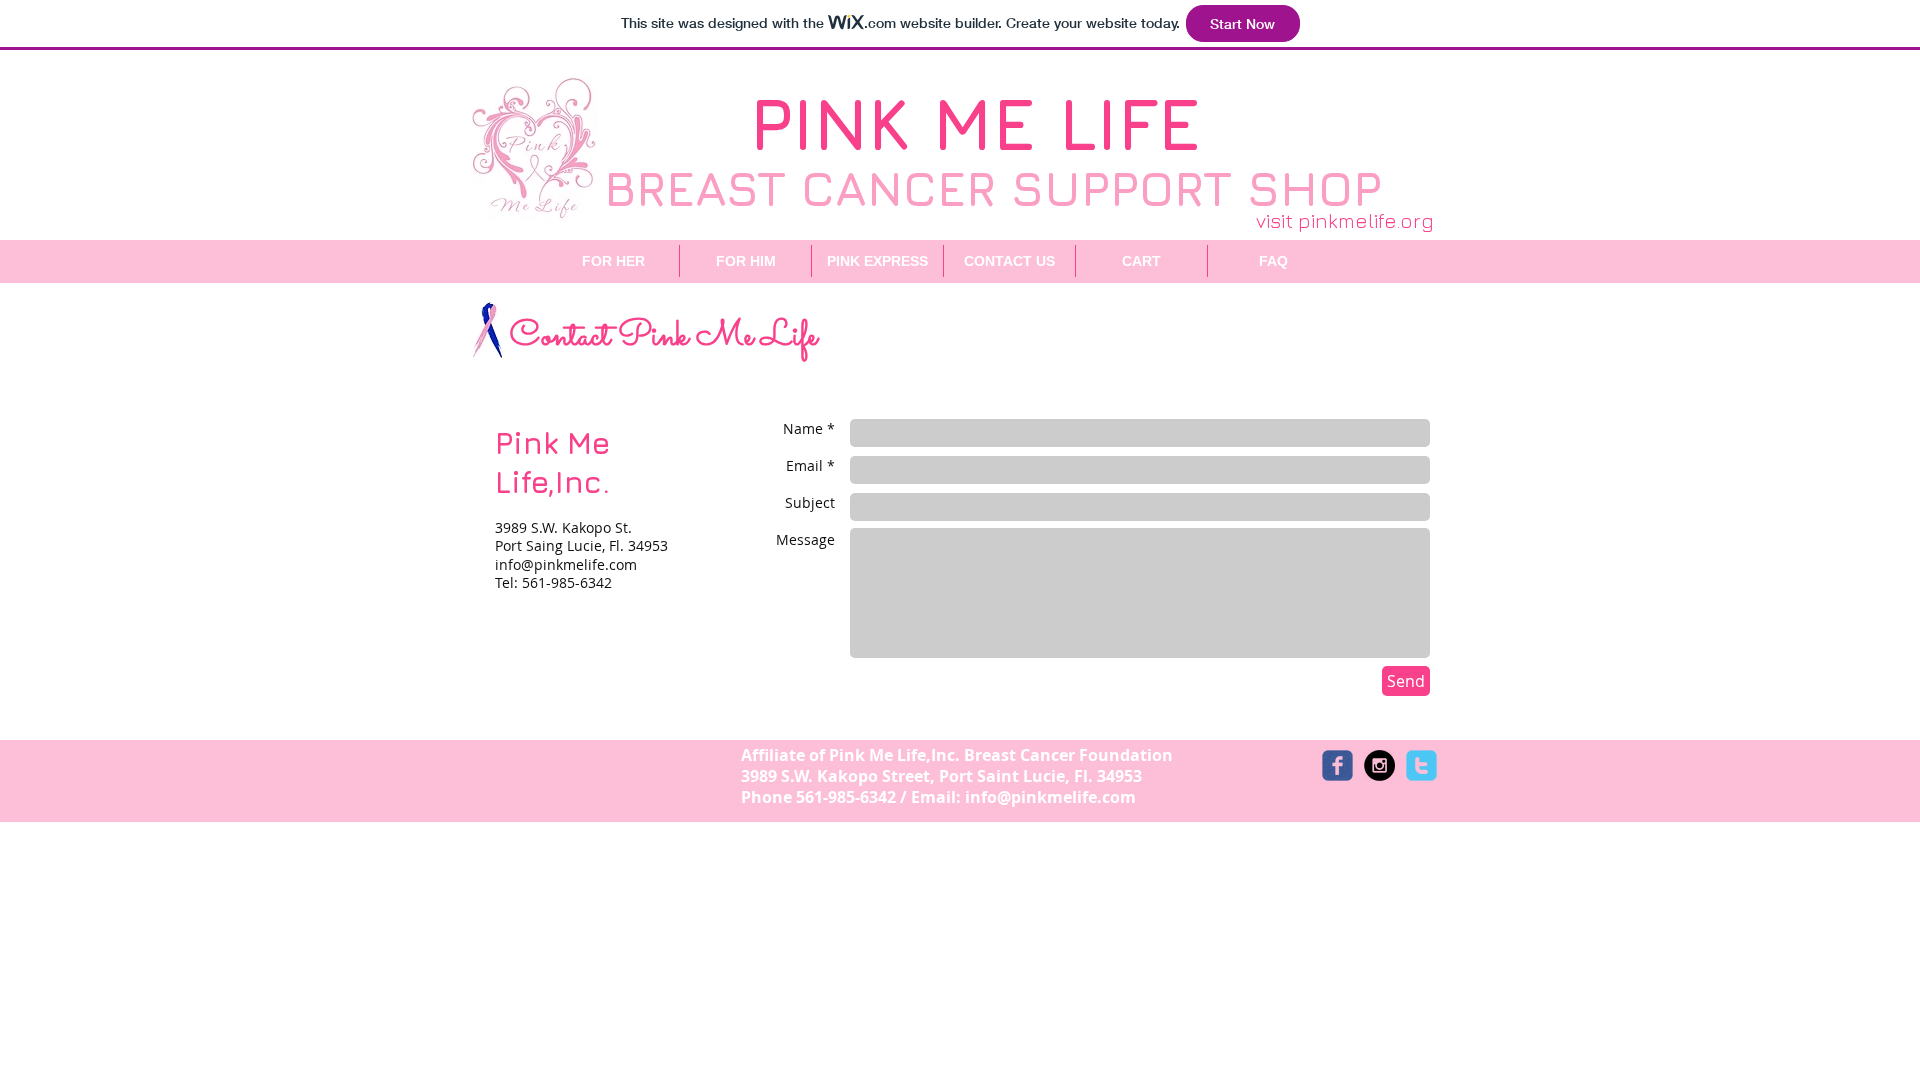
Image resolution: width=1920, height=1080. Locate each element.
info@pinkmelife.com (566, 564)
